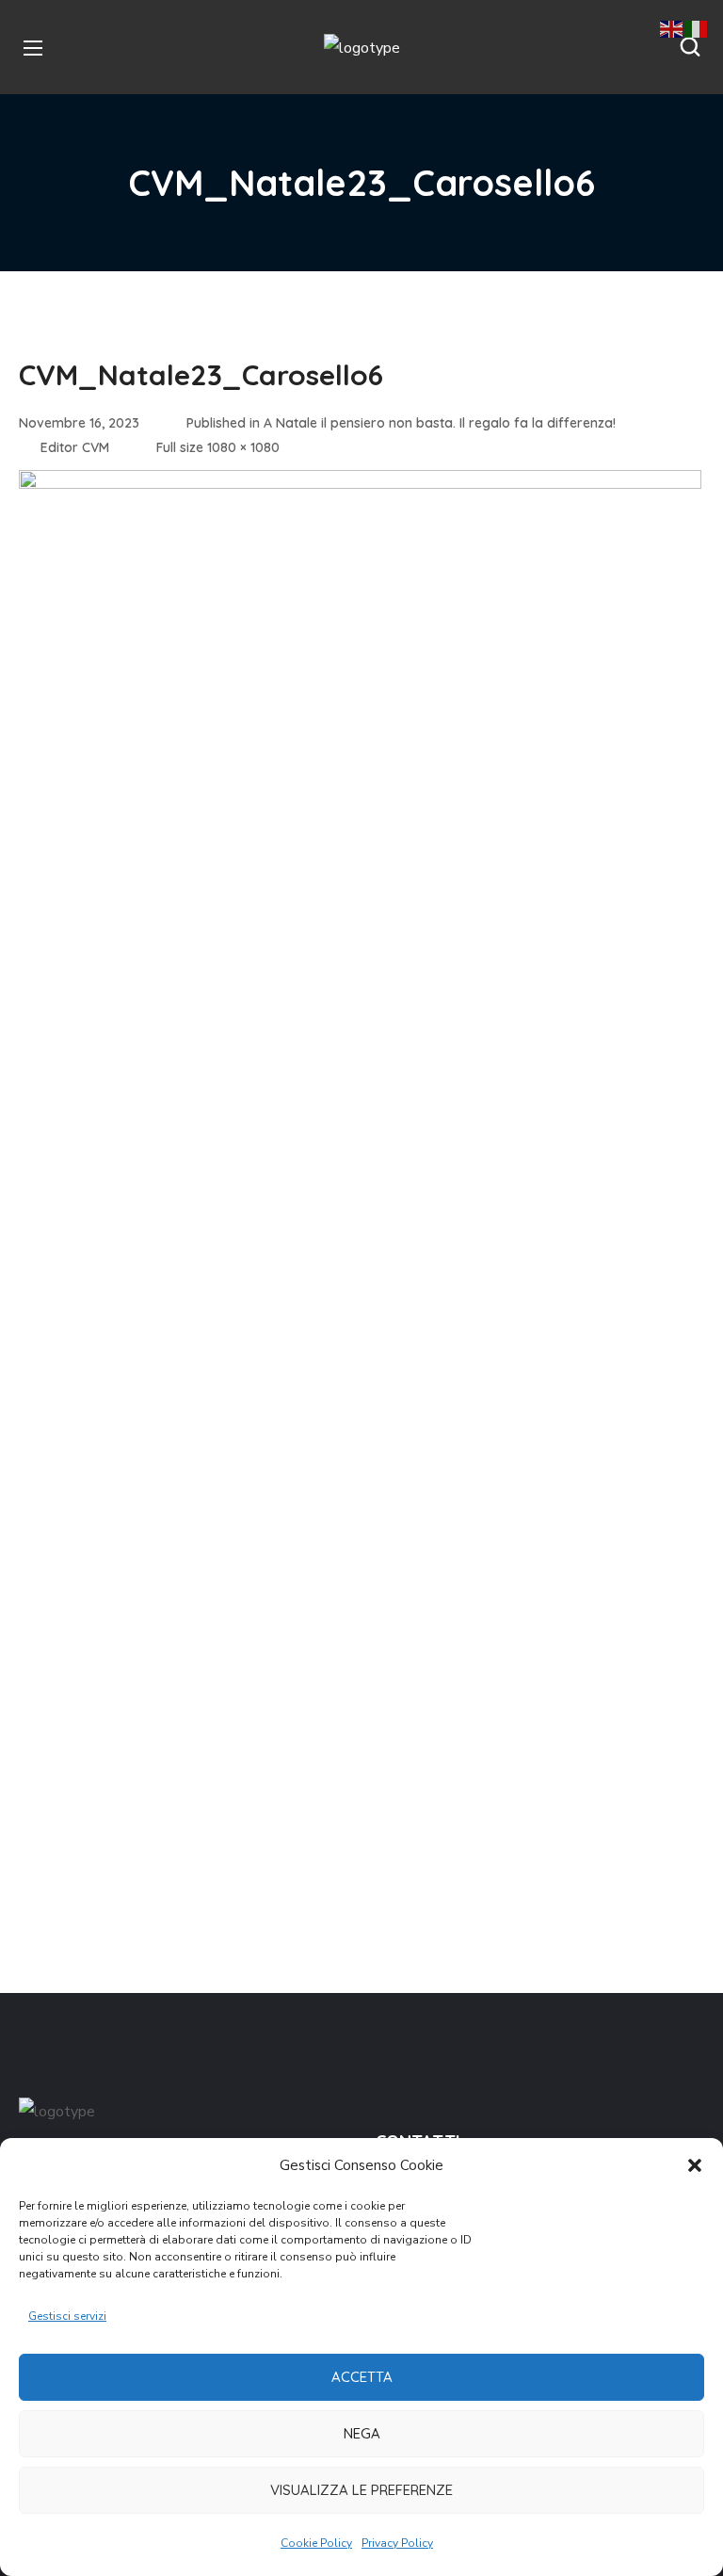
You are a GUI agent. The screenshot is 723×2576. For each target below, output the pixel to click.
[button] (695, 2165)
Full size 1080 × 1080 (218, 447)
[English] (672, 28)
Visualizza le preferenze (361, 2490)
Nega (362, 2433)
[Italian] (697, 28)
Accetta (362, 2377)
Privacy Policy (397, 2543)
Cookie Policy (316, 2543)
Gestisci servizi (67, 2316)
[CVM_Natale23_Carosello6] (360, 484)
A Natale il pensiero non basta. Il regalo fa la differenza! (440, 423)
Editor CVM (75, 447)
